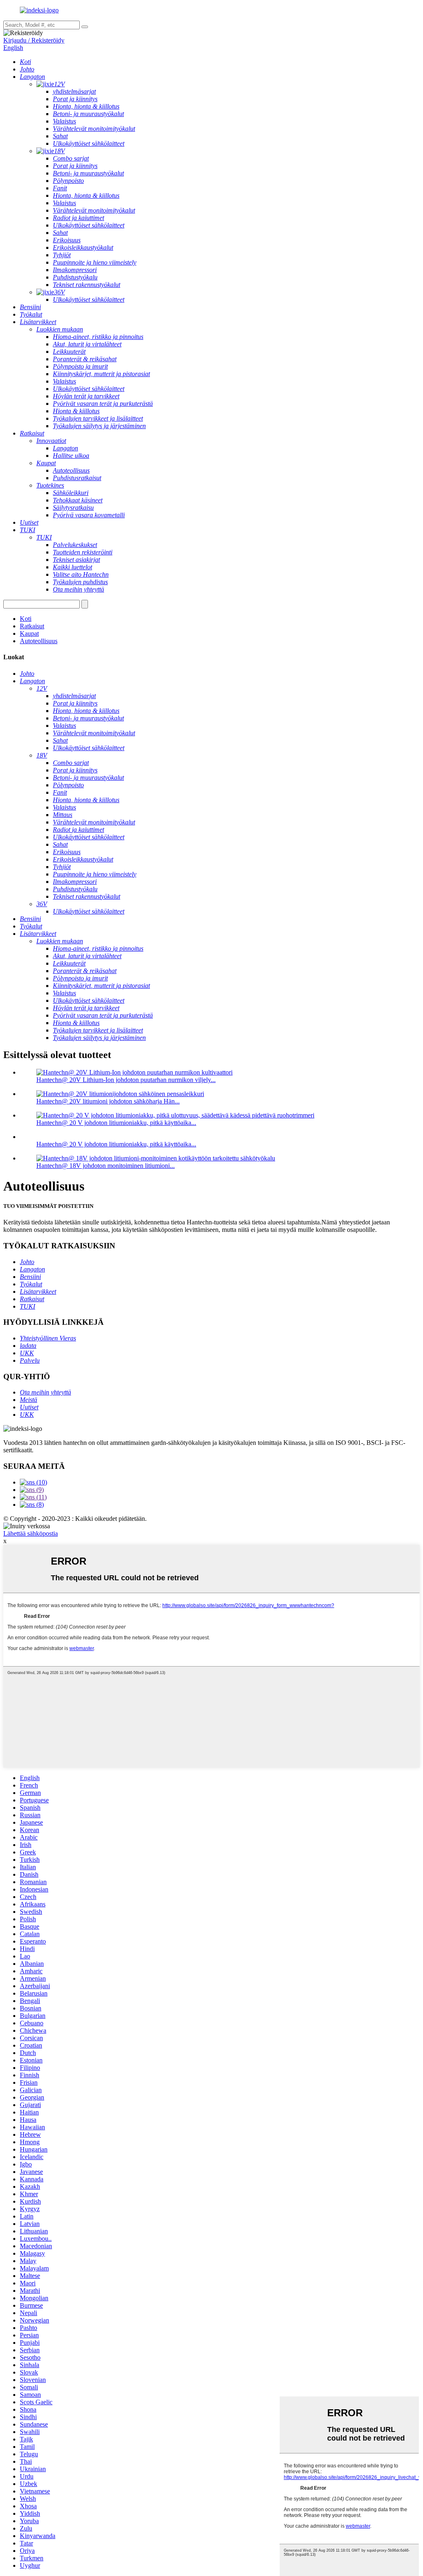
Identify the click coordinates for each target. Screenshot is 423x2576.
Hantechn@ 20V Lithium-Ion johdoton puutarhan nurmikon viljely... (126, 1080)
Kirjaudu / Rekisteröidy (34, 40)
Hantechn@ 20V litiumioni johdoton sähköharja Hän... (108, 1101)
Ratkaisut (32, 626)
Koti (26, 619)
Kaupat (29, 633)
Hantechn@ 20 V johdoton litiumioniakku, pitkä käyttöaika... (116, 1123)
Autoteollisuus (39, 641)
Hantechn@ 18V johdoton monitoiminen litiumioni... (106, 1166)
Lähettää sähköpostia (31, 1533)
